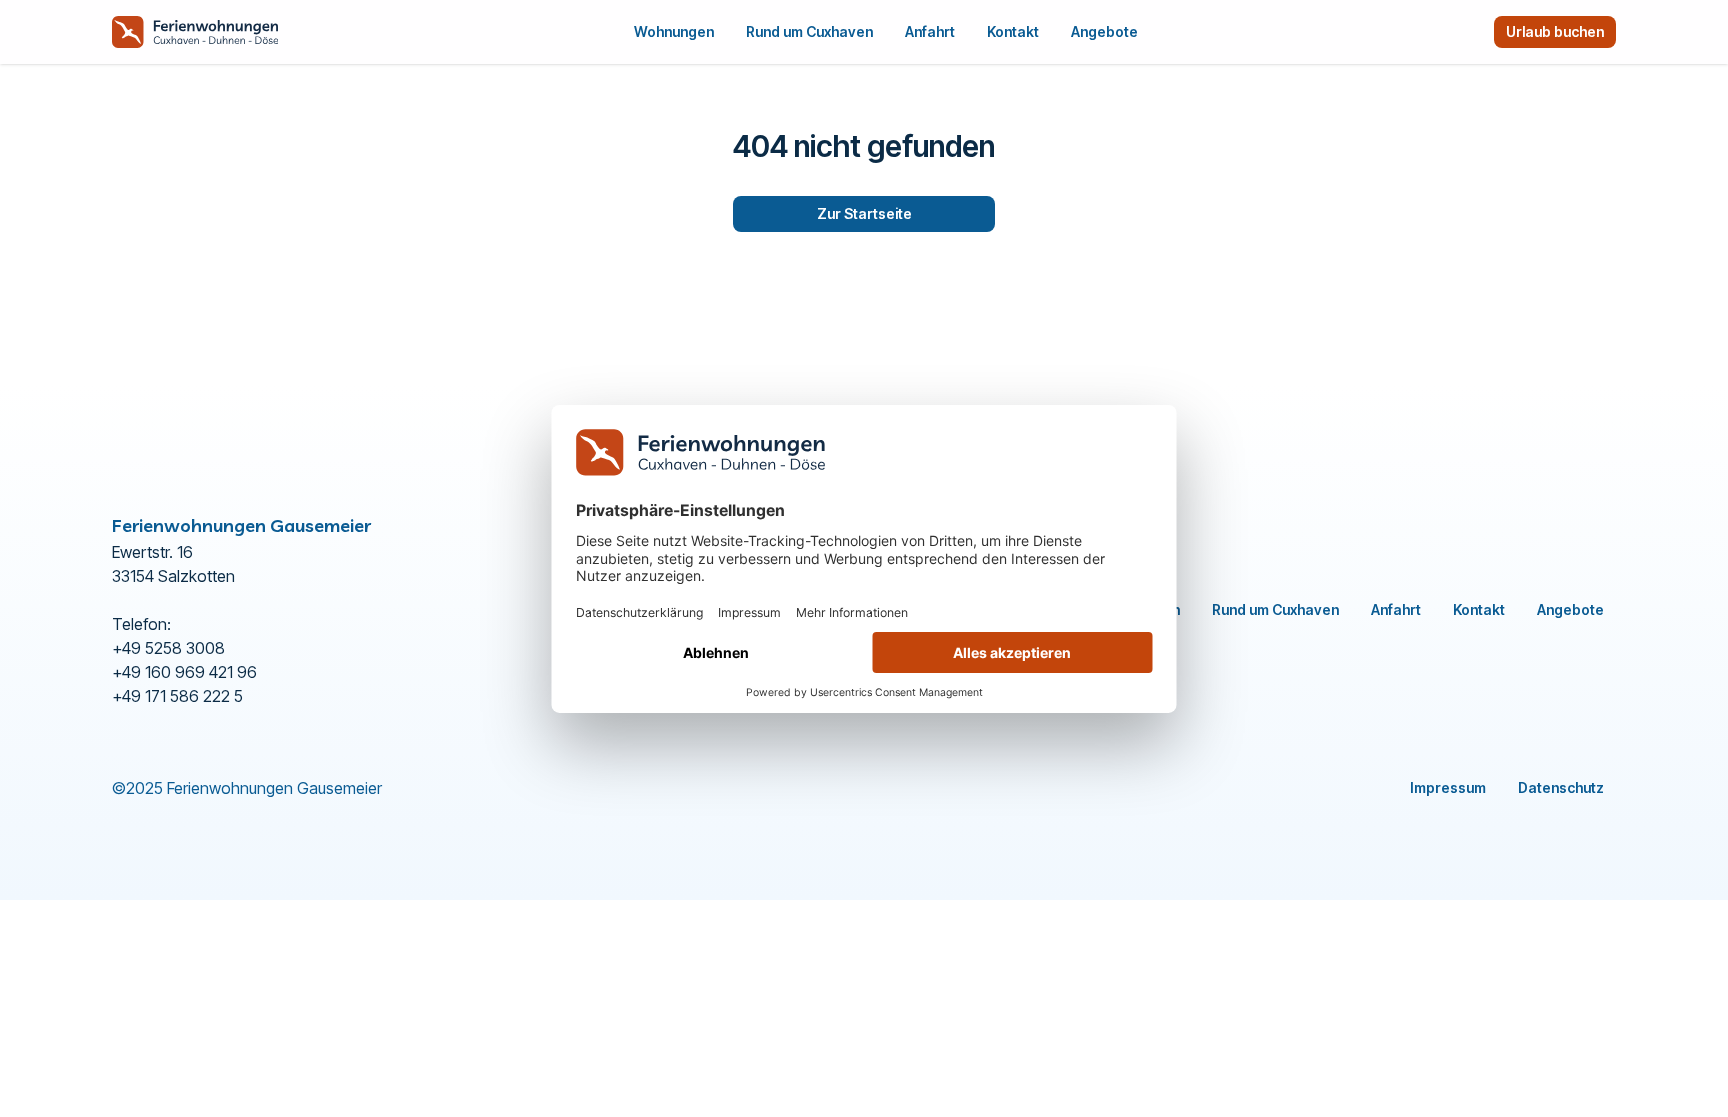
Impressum (1448, 787)
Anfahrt (930, 31)
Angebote (1104, 31)
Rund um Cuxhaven (809, 31)
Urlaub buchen (1555, 31)
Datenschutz (1561, 787)
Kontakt (1013, 31)
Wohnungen (674, 31)
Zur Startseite (864, 213)
